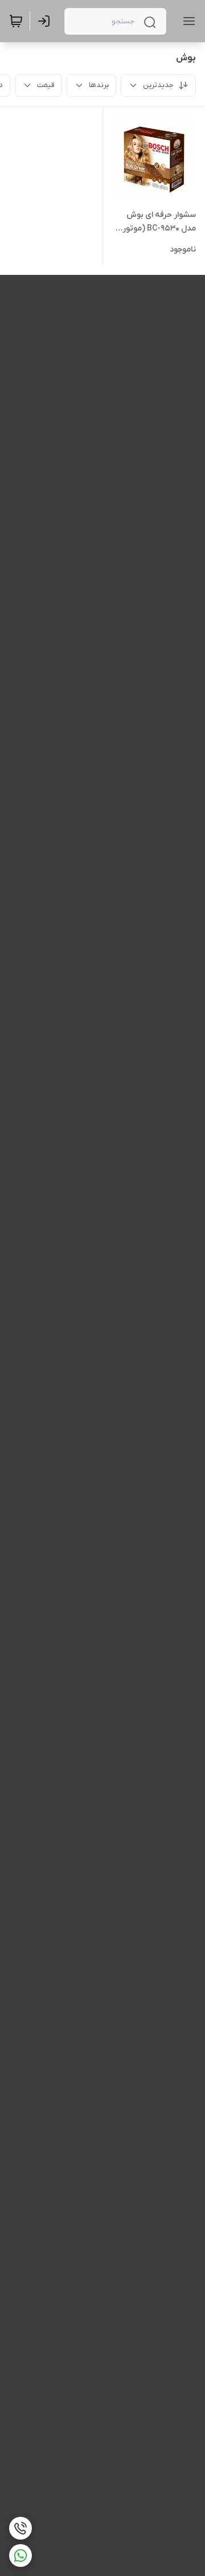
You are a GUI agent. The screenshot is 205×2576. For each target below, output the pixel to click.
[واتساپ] (20, 2556)
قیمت (46, 85)
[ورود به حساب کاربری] (46, 21)
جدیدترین (158, 85)
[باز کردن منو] (187, 21)
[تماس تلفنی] (20, 2528)
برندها (99, 85)
